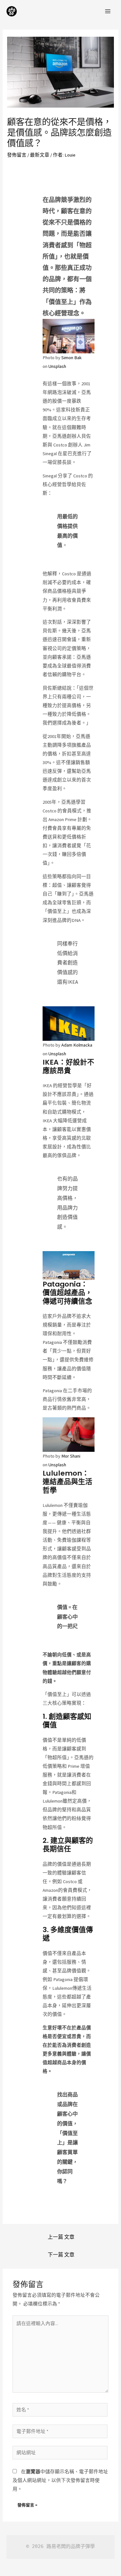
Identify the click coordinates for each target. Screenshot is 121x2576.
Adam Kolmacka (77, 1045)
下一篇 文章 (61, 2255)
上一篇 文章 (61, 2237)
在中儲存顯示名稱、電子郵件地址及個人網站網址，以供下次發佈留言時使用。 (60, 2480)
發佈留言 (17, 155)
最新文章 (40, 155)
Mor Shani (71, 1456)
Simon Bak (71, 358)
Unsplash (57, 366)
